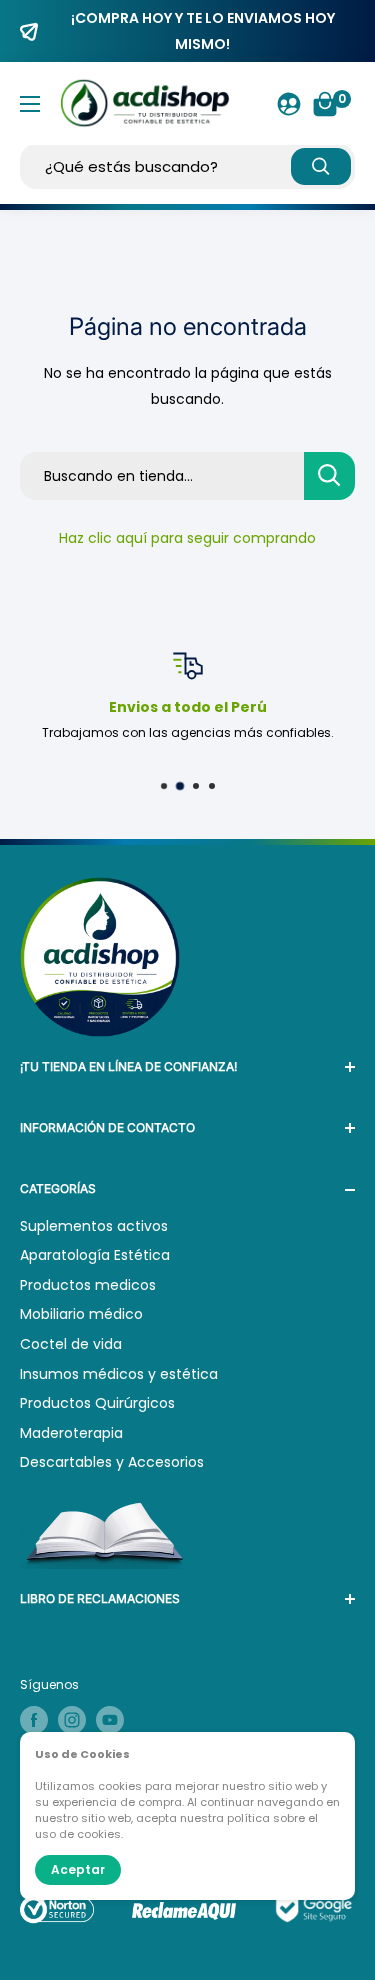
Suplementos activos (94, 1226)
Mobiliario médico (81, 1314)
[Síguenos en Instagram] (72, 1720)
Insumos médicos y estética (119, 1374)
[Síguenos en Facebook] (34, 1720)
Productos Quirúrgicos (97, 1403)
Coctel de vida (71, 1344)
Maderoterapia (71, 1433)
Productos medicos (88, 1285)
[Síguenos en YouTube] (110, 1720)
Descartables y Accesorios (112, 1462)
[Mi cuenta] (289, 104)
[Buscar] (321, 166)
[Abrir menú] (30, 104)
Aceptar (78, 1869)
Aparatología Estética (95, 1255)
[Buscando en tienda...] (329, 476)
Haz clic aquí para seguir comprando (187, 538)
